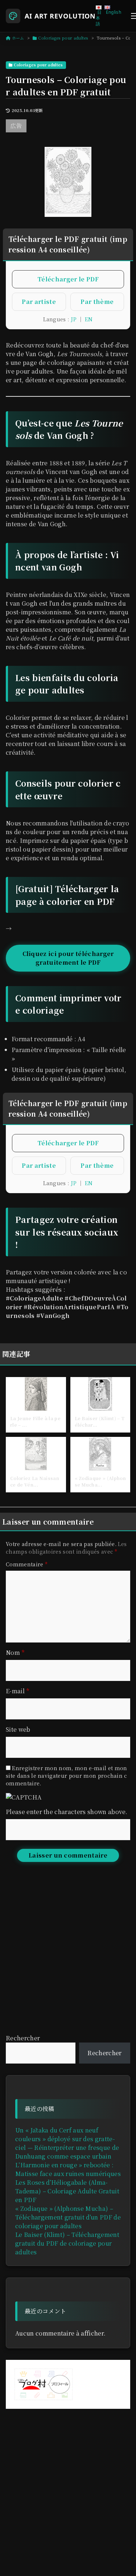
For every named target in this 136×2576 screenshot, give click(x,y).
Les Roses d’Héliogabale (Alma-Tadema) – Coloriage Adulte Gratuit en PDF (67, 2191)
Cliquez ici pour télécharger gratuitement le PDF (68, 958)
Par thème (97, 302)
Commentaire (27, 1564)
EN (89, 319)
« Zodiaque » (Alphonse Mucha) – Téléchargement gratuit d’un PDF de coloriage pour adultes (68, 2217)
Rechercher (23, 2038)
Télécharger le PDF (68, 279)
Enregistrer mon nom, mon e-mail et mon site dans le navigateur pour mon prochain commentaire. (67, 1776)
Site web (18, 1729)
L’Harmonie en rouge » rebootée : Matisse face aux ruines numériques (68, 2169)
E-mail (18, 1691)
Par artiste (39, 302)
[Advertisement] (68, 1957)
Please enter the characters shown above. (67, 1812)
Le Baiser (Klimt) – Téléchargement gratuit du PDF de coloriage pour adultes (67, 2243)
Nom (15, 1652)
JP (74, 319)
